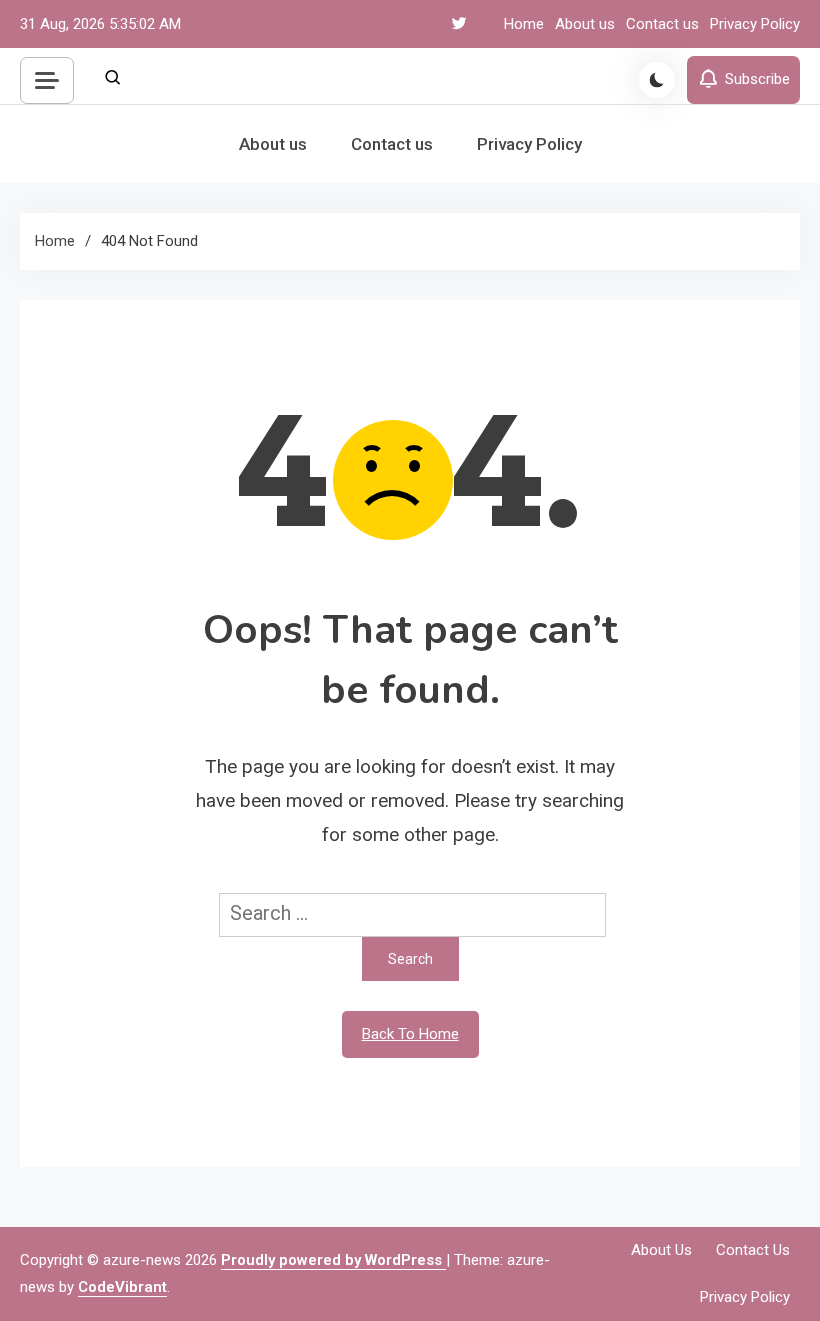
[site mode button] (657, 80)
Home (524, 24)
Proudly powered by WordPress (333, 1260)
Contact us (662, 24)
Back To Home (410, 1034)
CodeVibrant (122, 1287)
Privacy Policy (755, 24)
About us (585, 24)
